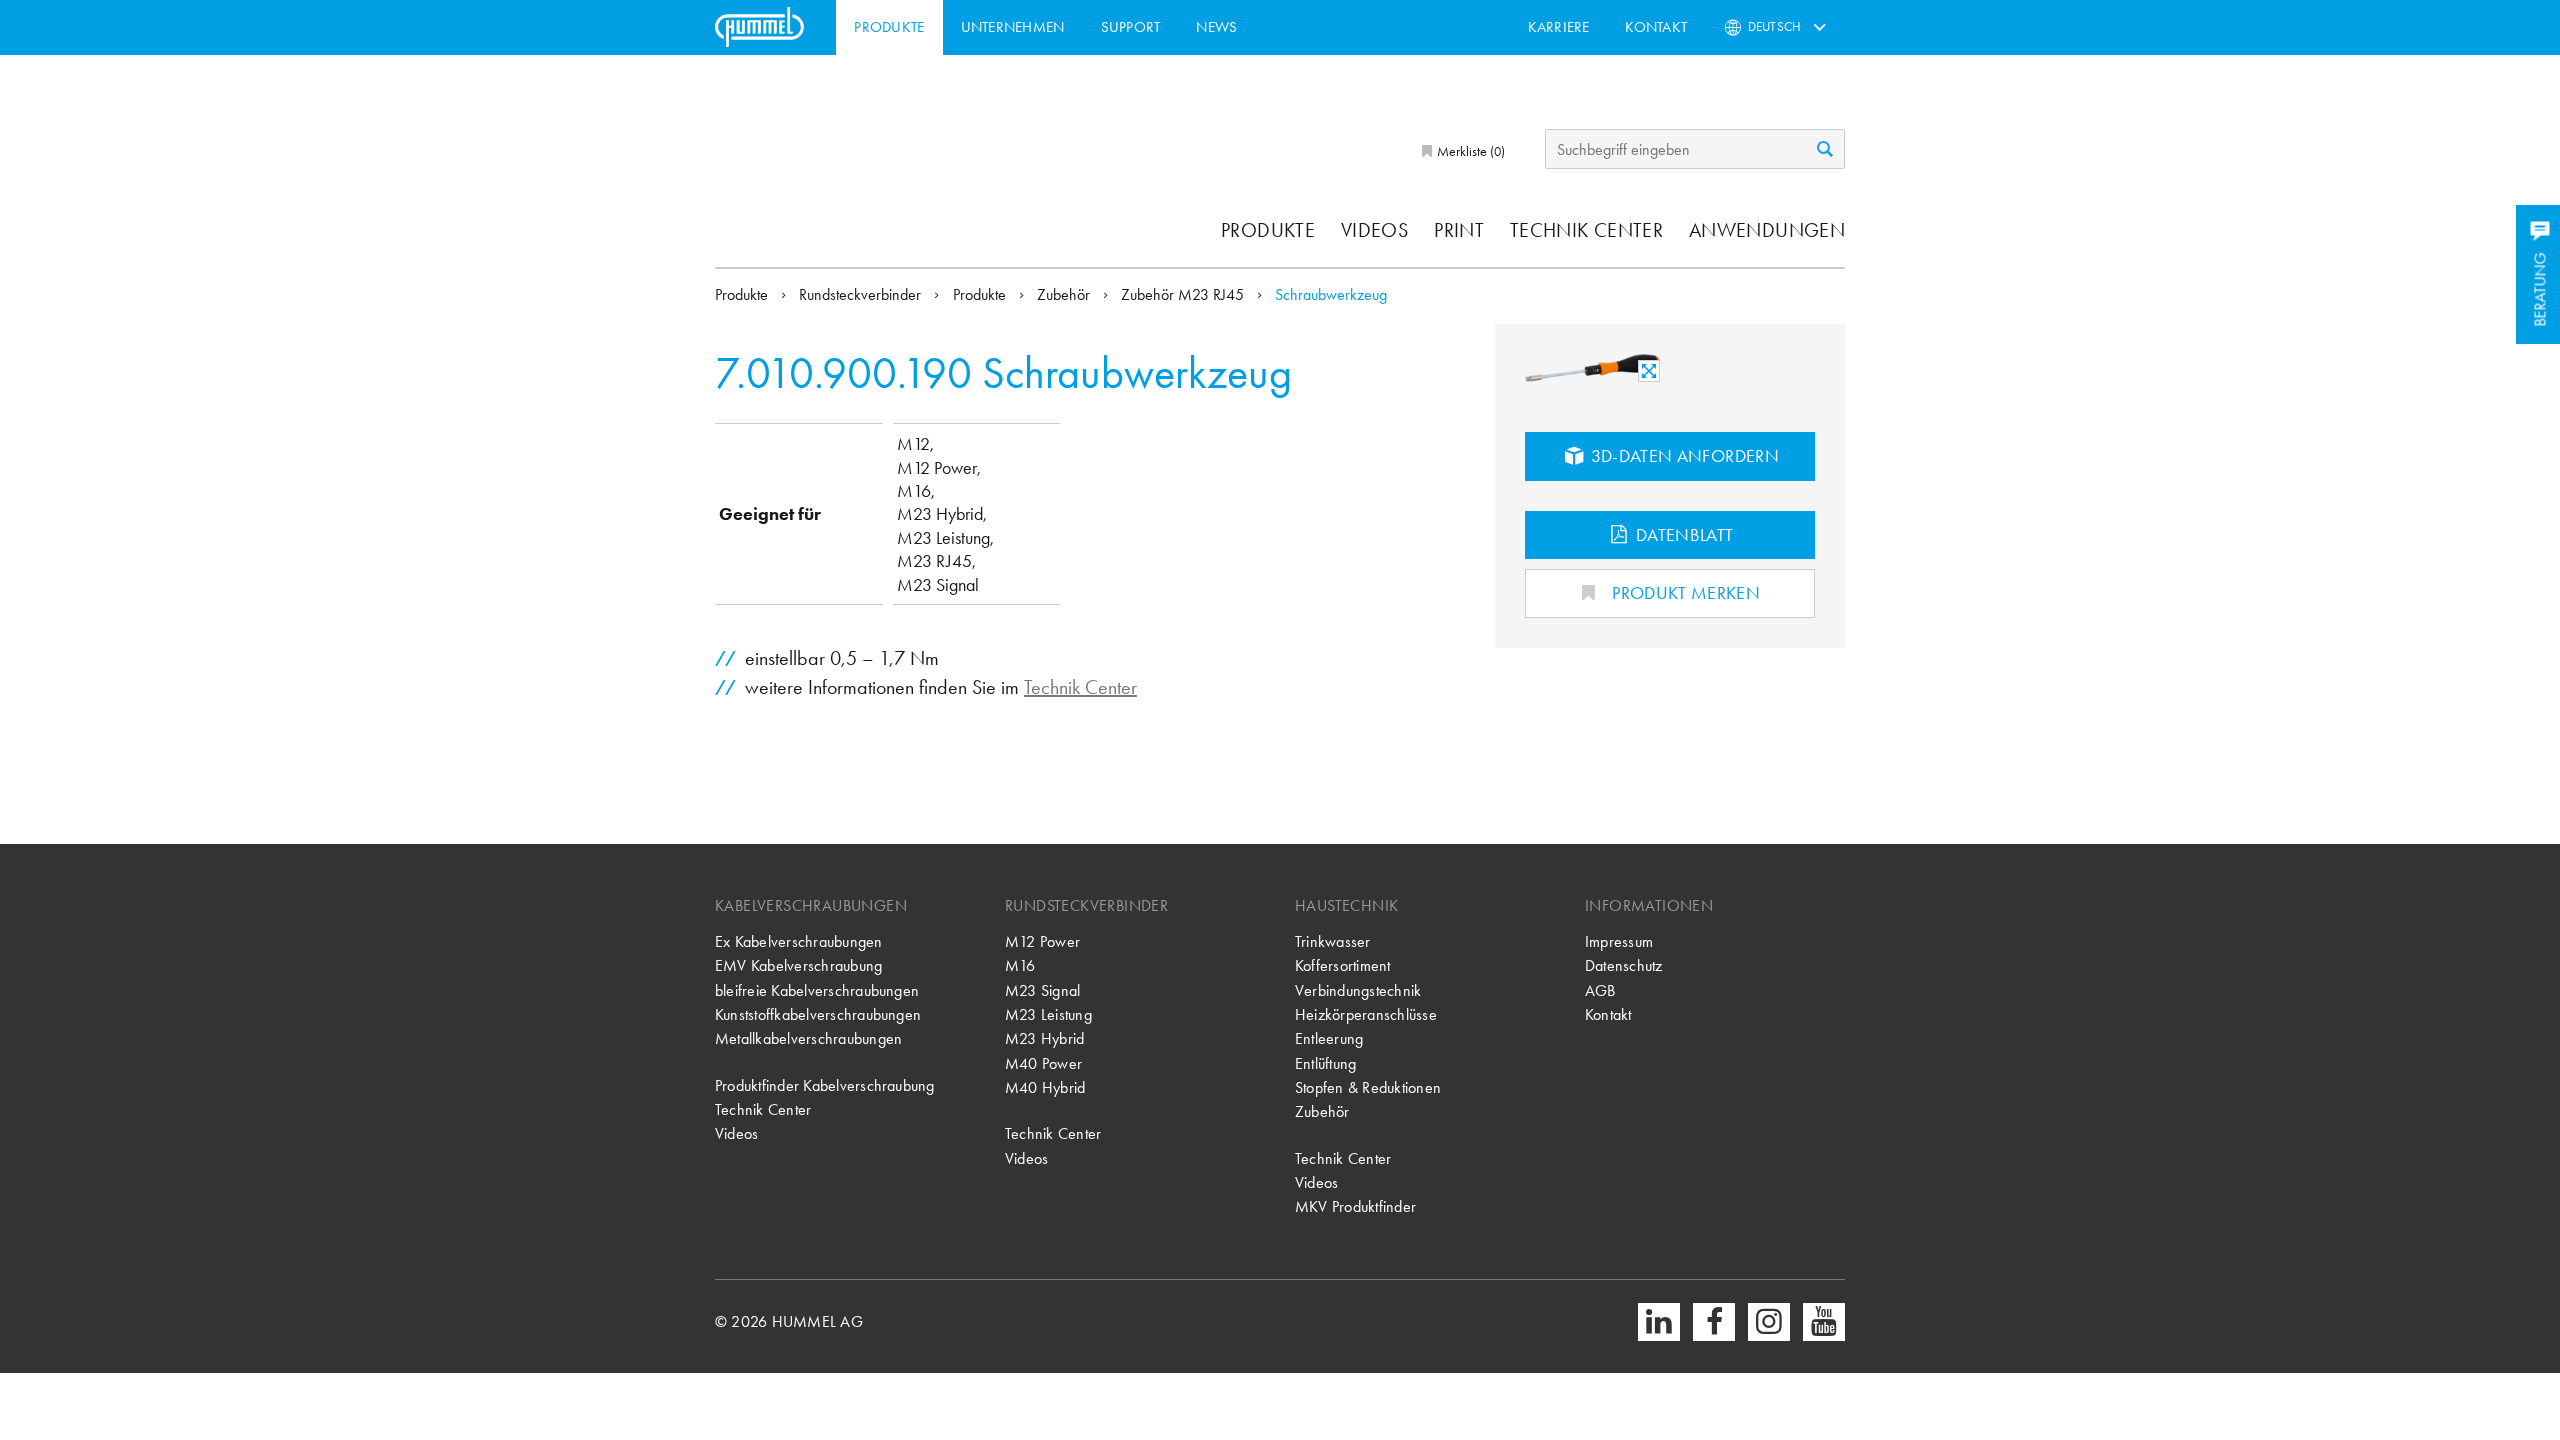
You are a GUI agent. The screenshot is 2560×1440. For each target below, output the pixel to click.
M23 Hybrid (1044, 1038)
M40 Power (1043, 1063)
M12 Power (1042, 941)
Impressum (1619, 941)
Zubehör (1065, 294)
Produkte (889, 27)
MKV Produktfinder (1355, 1206)
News (1216, 27)
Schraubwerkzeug (1331, 294)
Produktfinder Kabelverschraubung (825, 1085)
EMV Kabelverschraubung (798, 965)
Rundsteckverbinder (862, 294)
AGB (1600, 990)
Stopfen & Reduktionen (1368, 1087)
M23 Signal (1042, 990)
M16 (1020, 965)
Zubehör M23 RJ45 (1184, 294)
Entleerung (1329, 1038)
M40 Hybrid (1045, 1087)
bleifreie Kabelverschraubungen (817, 990)
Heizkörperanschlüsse (1366, 1014)
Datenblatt (1683, 534)
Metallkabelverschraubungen (808, 1038)
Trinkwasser (1333, 941)
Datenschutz (1624, 965)
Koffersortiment (1343, 965)
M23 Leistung (1048, 1014)
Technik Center (1586, 230)
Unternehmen (1013, 27)
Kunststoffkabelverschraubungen (818, 1014)
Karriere (1559, 27)
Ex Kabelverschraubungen (799, 941)
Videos (1374, 230)
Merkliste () (1469, 151)
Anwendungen (1767, 230)
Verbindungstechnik (1358, 990)
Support (1131, 27)
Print (1459, 230)
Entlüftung (1325, 1063)
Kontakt (1656, 27)
